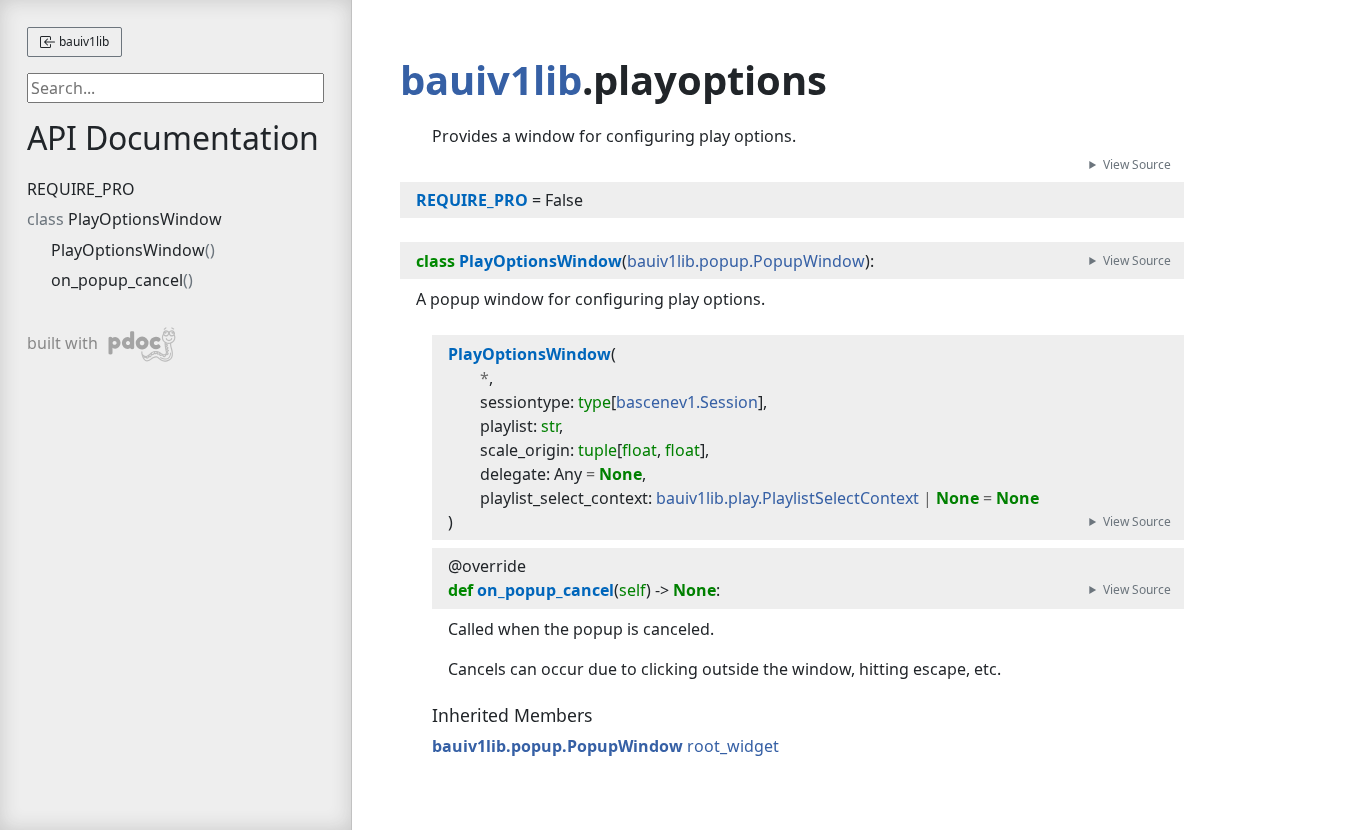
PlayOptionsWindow (145, 219)
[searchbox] (175, 88)
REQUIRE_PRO (81, 189)
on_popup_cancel (117, 280)
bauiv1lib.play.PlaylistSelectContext (787, 498)
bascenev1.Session (687, 402)
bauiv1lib (82, 41)
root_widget (733, 746)
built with (83, 340)
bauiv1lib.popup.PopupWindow (746, 261)
